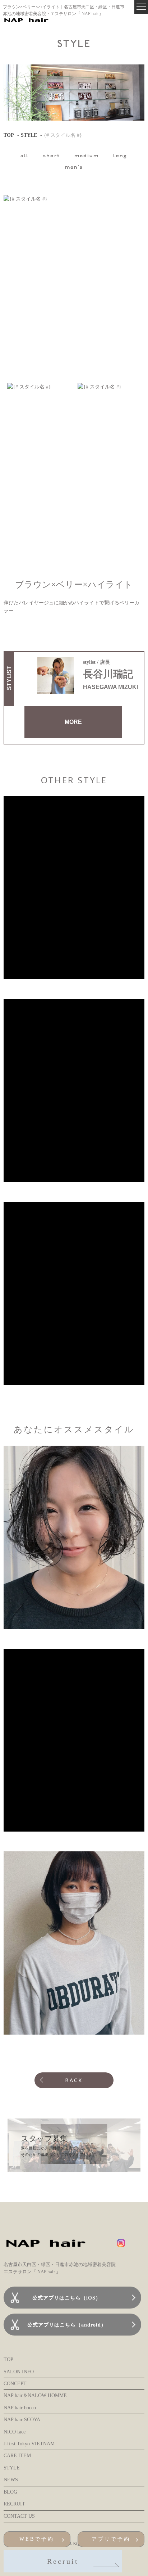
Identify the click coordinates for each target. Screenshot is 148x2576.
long (120, 156)
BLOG (10, 2492)
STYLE (29, 135)
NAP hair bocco (20, 2408)
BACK (74, 2080)
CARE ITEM (17, 2456)
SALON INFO (19, 2372)
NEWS (11, 2480)
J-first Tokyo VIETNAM (29, 2444)
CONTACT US (19, 2516)
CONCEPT (15, 2384)
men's (74, 168)
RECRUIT (14, 2504)
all (25, 156)
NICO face (15, 2432)
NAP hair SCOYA (22, 2420)
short (52, 156)
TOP (9, 135)
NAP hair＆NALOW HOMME (35, 2395)
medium (87, 156)
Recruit (63, 2561)
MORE (73, 722)
